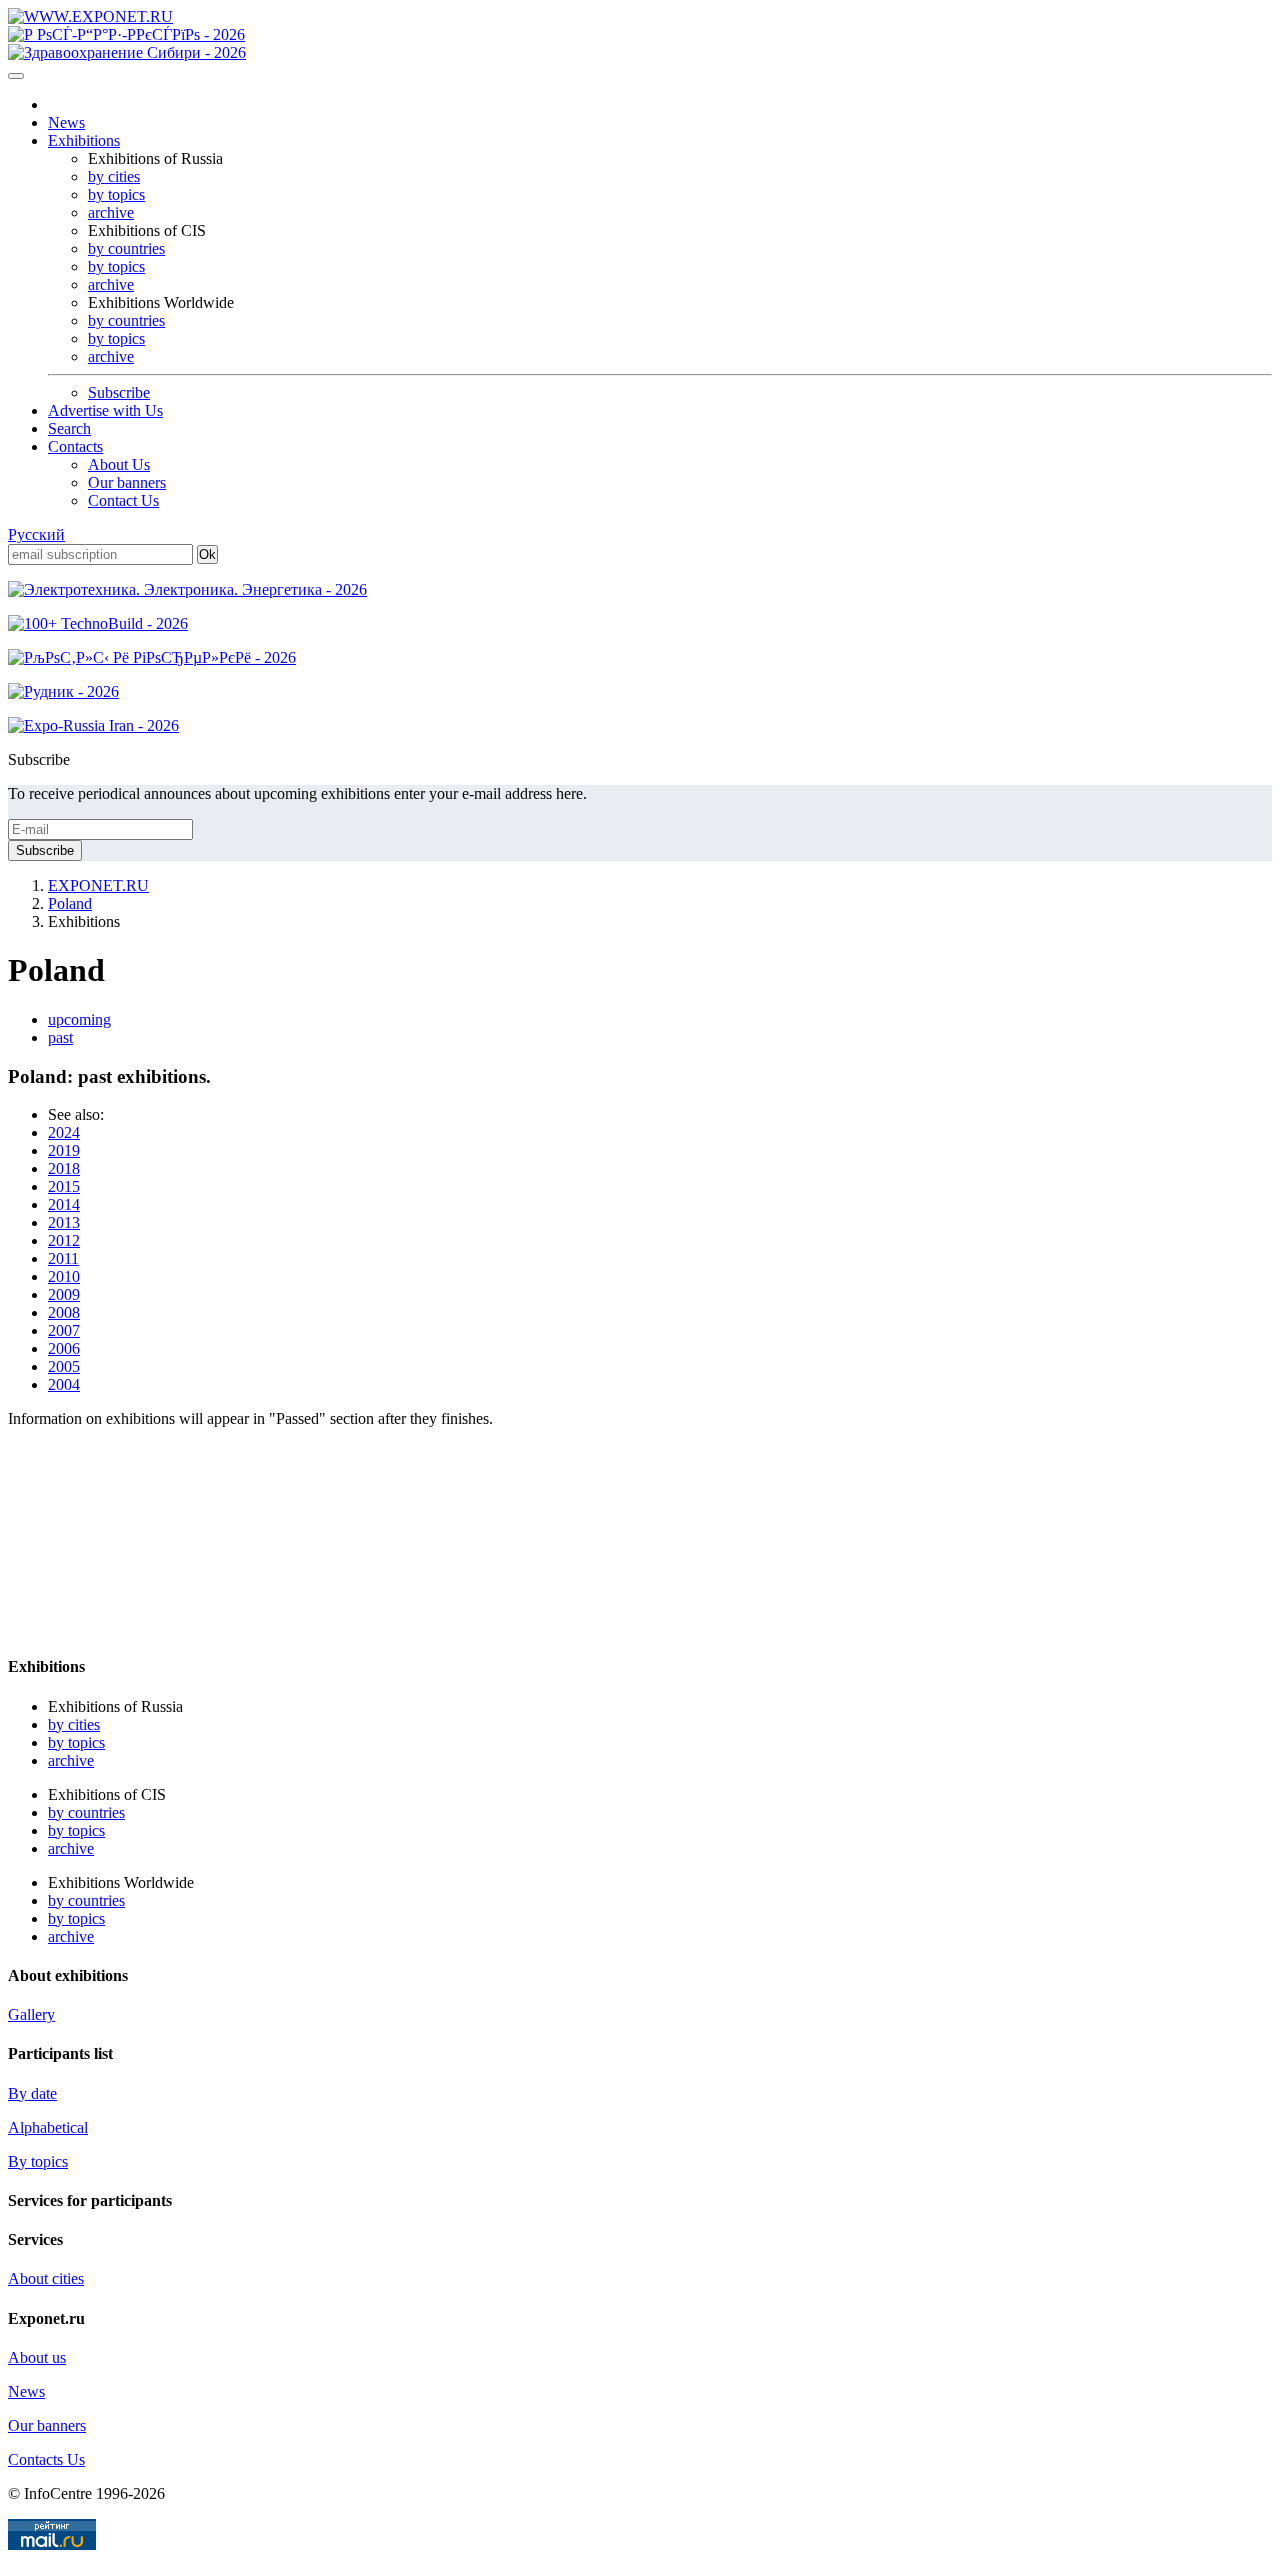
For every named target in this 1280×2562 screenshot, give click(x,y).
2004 (64, 1384)
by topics (116, 194)
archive (111, 212)
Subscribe (119, 392)
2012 (64, 1240)
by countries (126, 248)
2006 (64, 1348)
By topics (38, 2161)
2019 (64, 1150)
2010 (64, 1276)
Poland (70, 903)
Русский (36, 534)
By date (32, 2093)
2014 (64, 1204)
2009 (64, 1294)
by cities (114, 176)
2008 (64, 1312)
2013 (64, 1222)
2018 (64, 1168)
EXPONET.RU (98, 885)
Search (69, 428)
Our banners (127, 482)
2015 (64, 1186)
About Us (119, 464)
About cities (46, 2278)
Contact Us (123, 500)
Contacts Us (46, 2459)
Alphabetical (48, 2127)
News (66, 122)
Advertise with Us (105, 410)
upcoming (79, 1019)
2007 (64, 1330)
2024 (64, 1132)
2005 (64, 1366)
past (60, 1037)
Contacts (75, 446)
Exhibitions (84, 140)
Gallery (31, 2014)
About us (37, 2357)
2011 (63, 1258)
